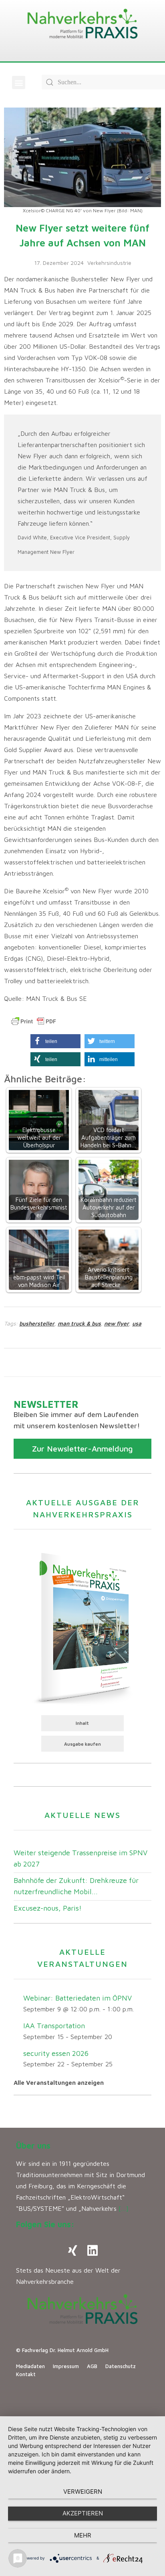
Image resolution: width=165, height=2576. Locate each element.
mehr (83, 2535)
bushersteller (37, 1323)
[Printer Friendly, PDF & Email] (34, 1021)
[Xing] (72, 2251)
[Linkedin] (93, 2251)
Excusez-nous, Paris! (48, 1908)
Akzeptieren (83, 2513)
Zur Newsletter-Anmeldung (82, 1449)
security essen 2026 (56, 2053)
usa (137, 1323)
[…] (124, 2208)
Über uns (33, 2146)
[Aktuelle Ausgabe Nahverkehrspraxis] (82, 1627)
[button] (19, 82)
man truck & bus (79, 1323)
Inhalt (82, 1723)
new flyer (117, 1323)
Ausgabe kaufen (82, 1744)
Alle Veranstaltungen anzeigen (59, 2083)
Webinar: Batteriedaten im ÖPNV (77, 1998)
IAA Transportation (54, 2026)
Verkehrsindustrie (109, 263)
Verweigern (83, 2492)
